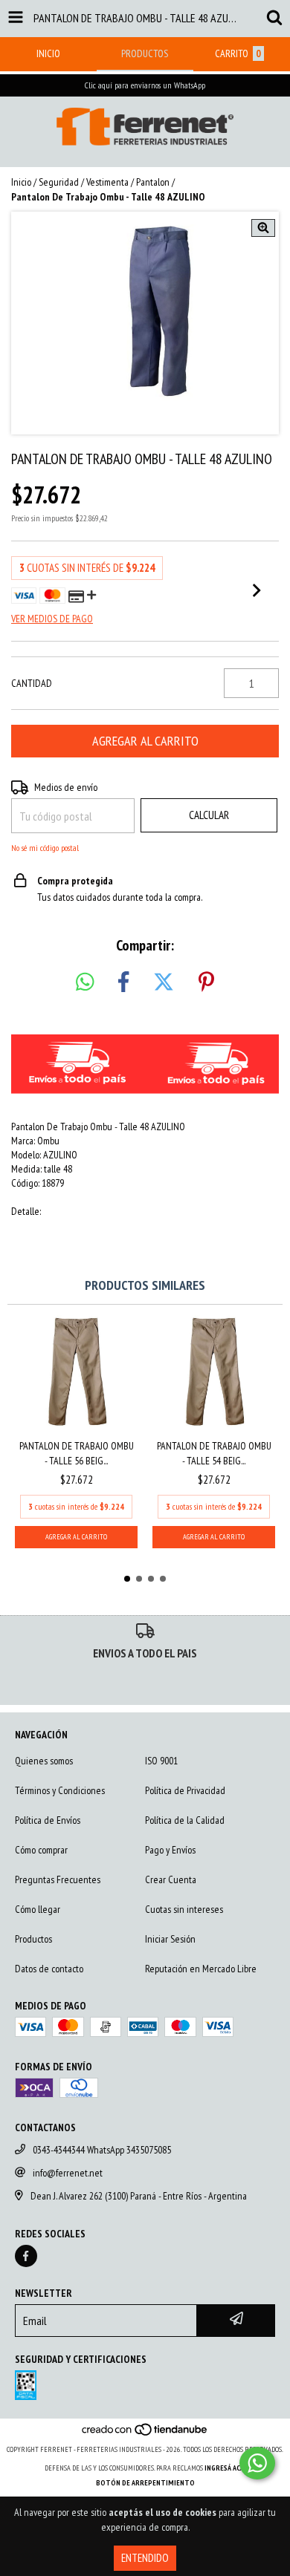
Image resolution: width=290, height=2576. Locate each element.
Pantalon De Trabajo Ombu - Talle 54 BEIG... (214, 1453)
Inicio (21, 182)
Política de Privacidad (185, 1790)
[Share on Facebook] (123, 982)
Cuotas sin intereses (184, 1909)
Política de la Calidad (185, 1820)
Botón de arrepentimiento (145, 2483)
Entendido (145, 2558)
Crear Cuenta (171, 1879)
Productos (33, 1939)
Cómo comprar (41, 1850)
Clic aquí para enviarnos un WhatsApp (145, 85)
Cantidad (32, 683)
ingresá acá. (225, 2468)
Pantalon (153, 182)
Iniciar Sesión (170, 1939)
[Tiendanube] (145, 2435)
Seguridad (59, 182)
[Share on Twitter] (164, 982)
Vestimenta (107, 182)
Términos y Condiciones (60, 1790)
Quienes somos (44, 1761)
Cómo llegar (38, 1909)
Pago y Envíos (170, 1850)
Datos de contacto (49, 1969)
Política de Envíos (48, 1820)
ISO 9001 (161, 1761)
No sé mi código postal (45, 848)
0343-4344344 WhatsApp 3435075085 (102, 2150)
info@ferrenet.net (68, 2173)
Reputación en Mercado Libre (201, 1969)
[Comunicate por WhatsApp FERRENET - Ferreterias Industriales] (257, 2463)
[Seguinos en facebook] (26, 2256)
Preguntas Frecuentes (58, 1879)
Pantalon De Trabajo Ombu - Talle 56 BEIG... (77, 1453)
